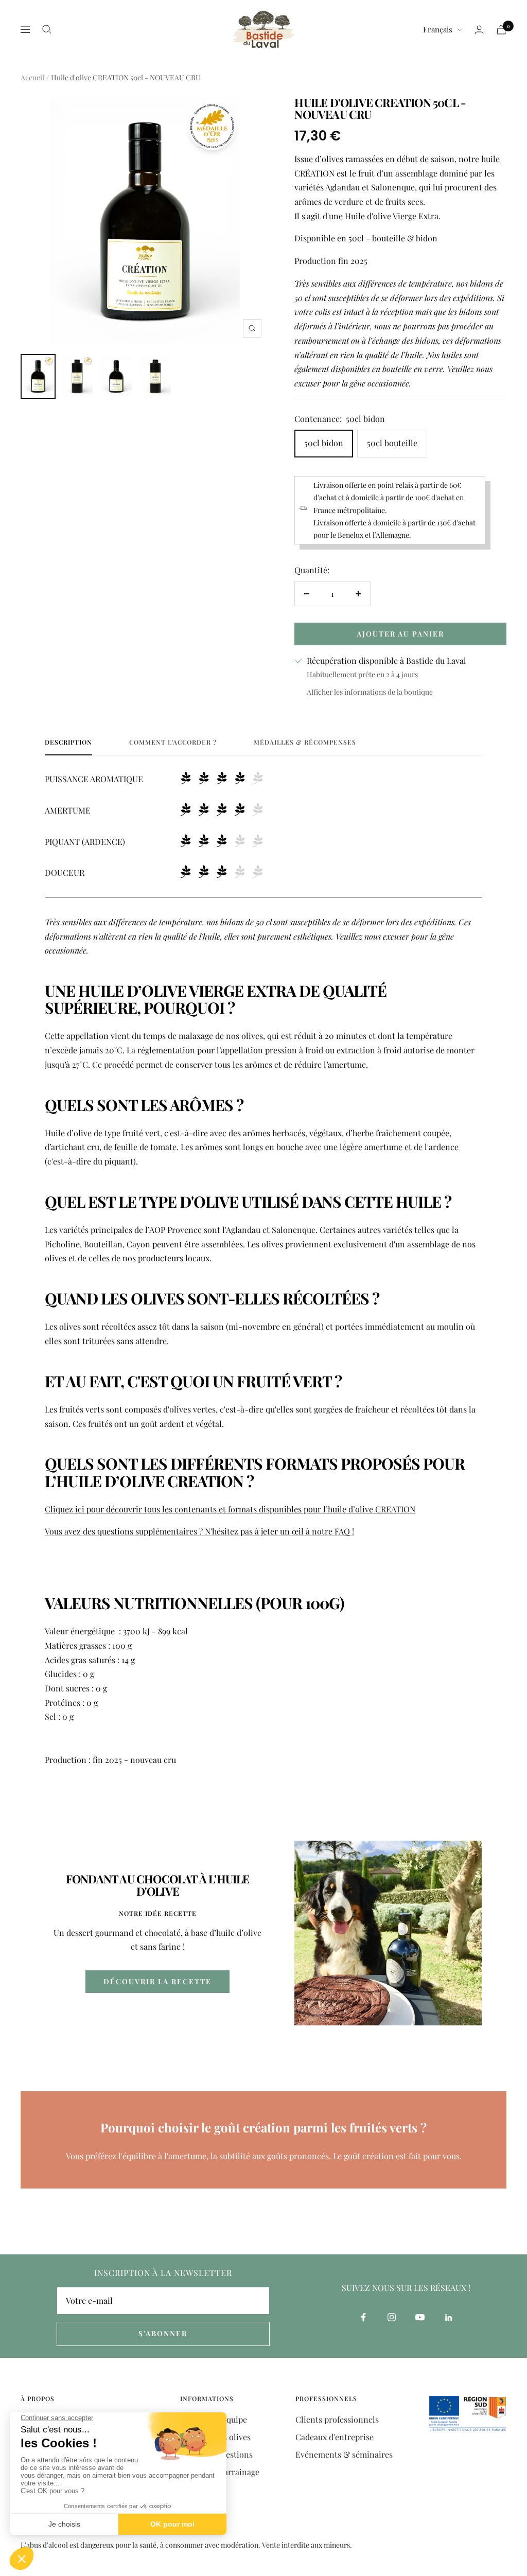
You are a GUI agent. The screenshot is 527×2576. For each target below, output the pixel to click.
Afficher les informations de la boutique (370, 692)
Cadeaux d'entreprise (335, 2437)
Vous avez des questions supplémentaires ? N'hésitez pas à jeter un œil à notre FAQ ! (199, 1531)
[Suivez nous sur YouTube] (420, 2317)
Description (68, 742)
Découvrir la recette (157, 1981)
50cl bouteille (392, 443)
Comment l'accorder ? (173, 742)
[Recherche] (47, 29)
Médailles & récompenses (305, 742)
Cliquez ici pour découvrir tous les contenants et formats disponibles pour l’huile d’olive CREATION (230, 1509)
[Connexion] (479, 30)
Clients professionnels (337, 2419)
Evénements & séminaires (344, 2454)
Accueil (32, 77)
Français (438, 29)
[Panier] (501, 30)
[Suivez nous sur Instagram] (392, 2317)
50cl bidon (324, 443)
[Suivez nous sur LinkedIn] (449, 2317)
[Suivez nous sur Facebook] (364, 2317)
